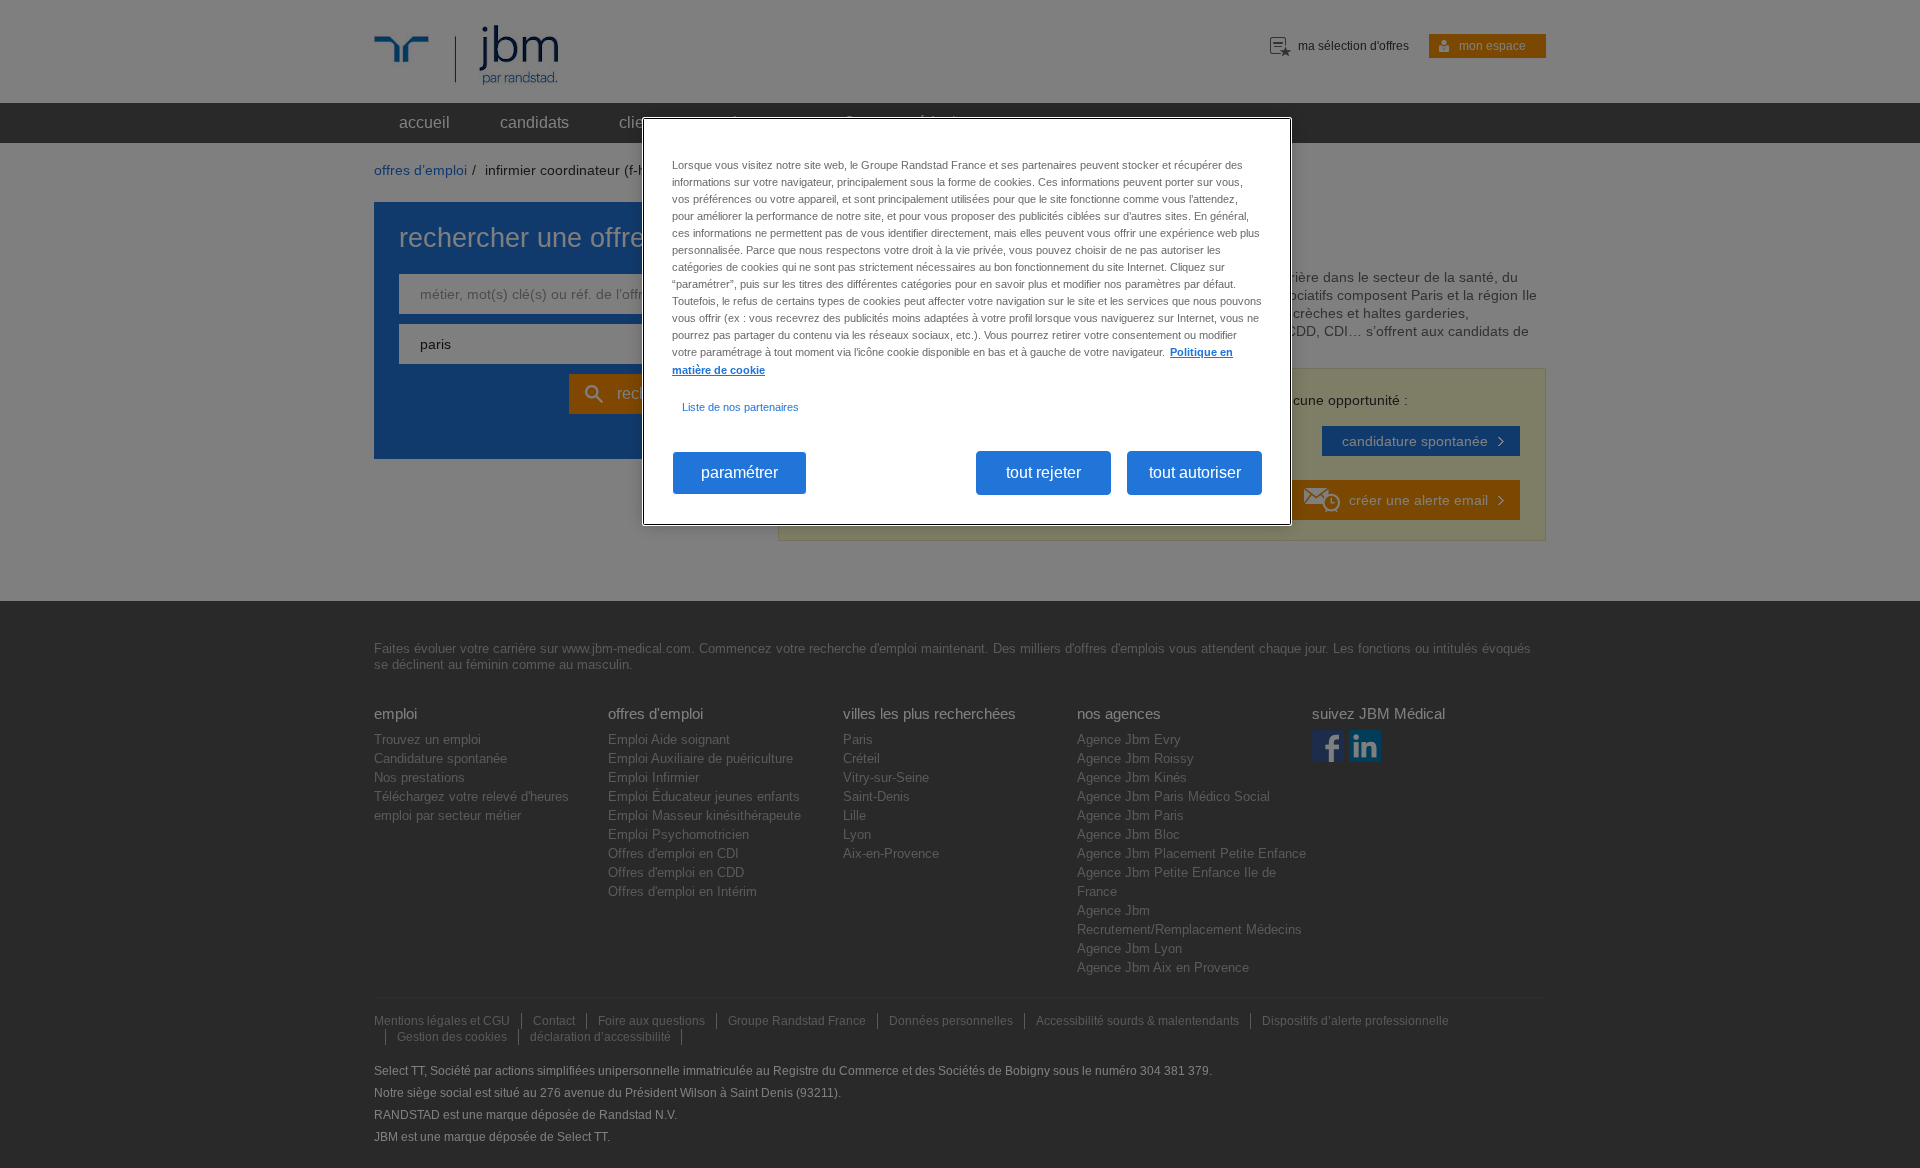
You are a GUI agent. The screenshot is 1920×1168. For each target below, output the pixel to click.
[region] (967, 321)
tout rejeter (1043, 472)
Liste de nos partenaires (740, 407)
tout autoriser (1195, 472)
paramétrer (739, 472)
